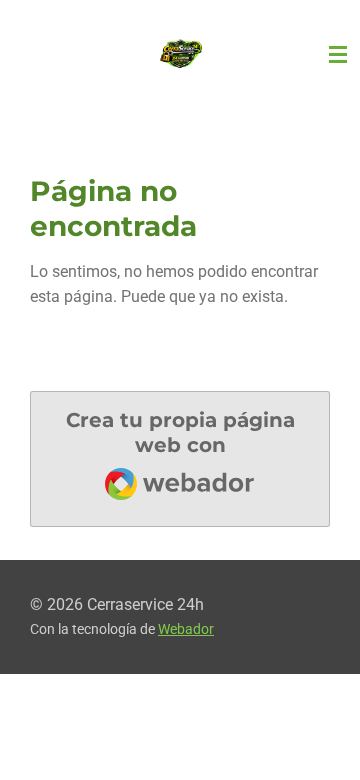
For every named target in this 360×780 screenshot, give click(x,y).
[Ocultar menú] (338, 55)
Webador (186, 629)
